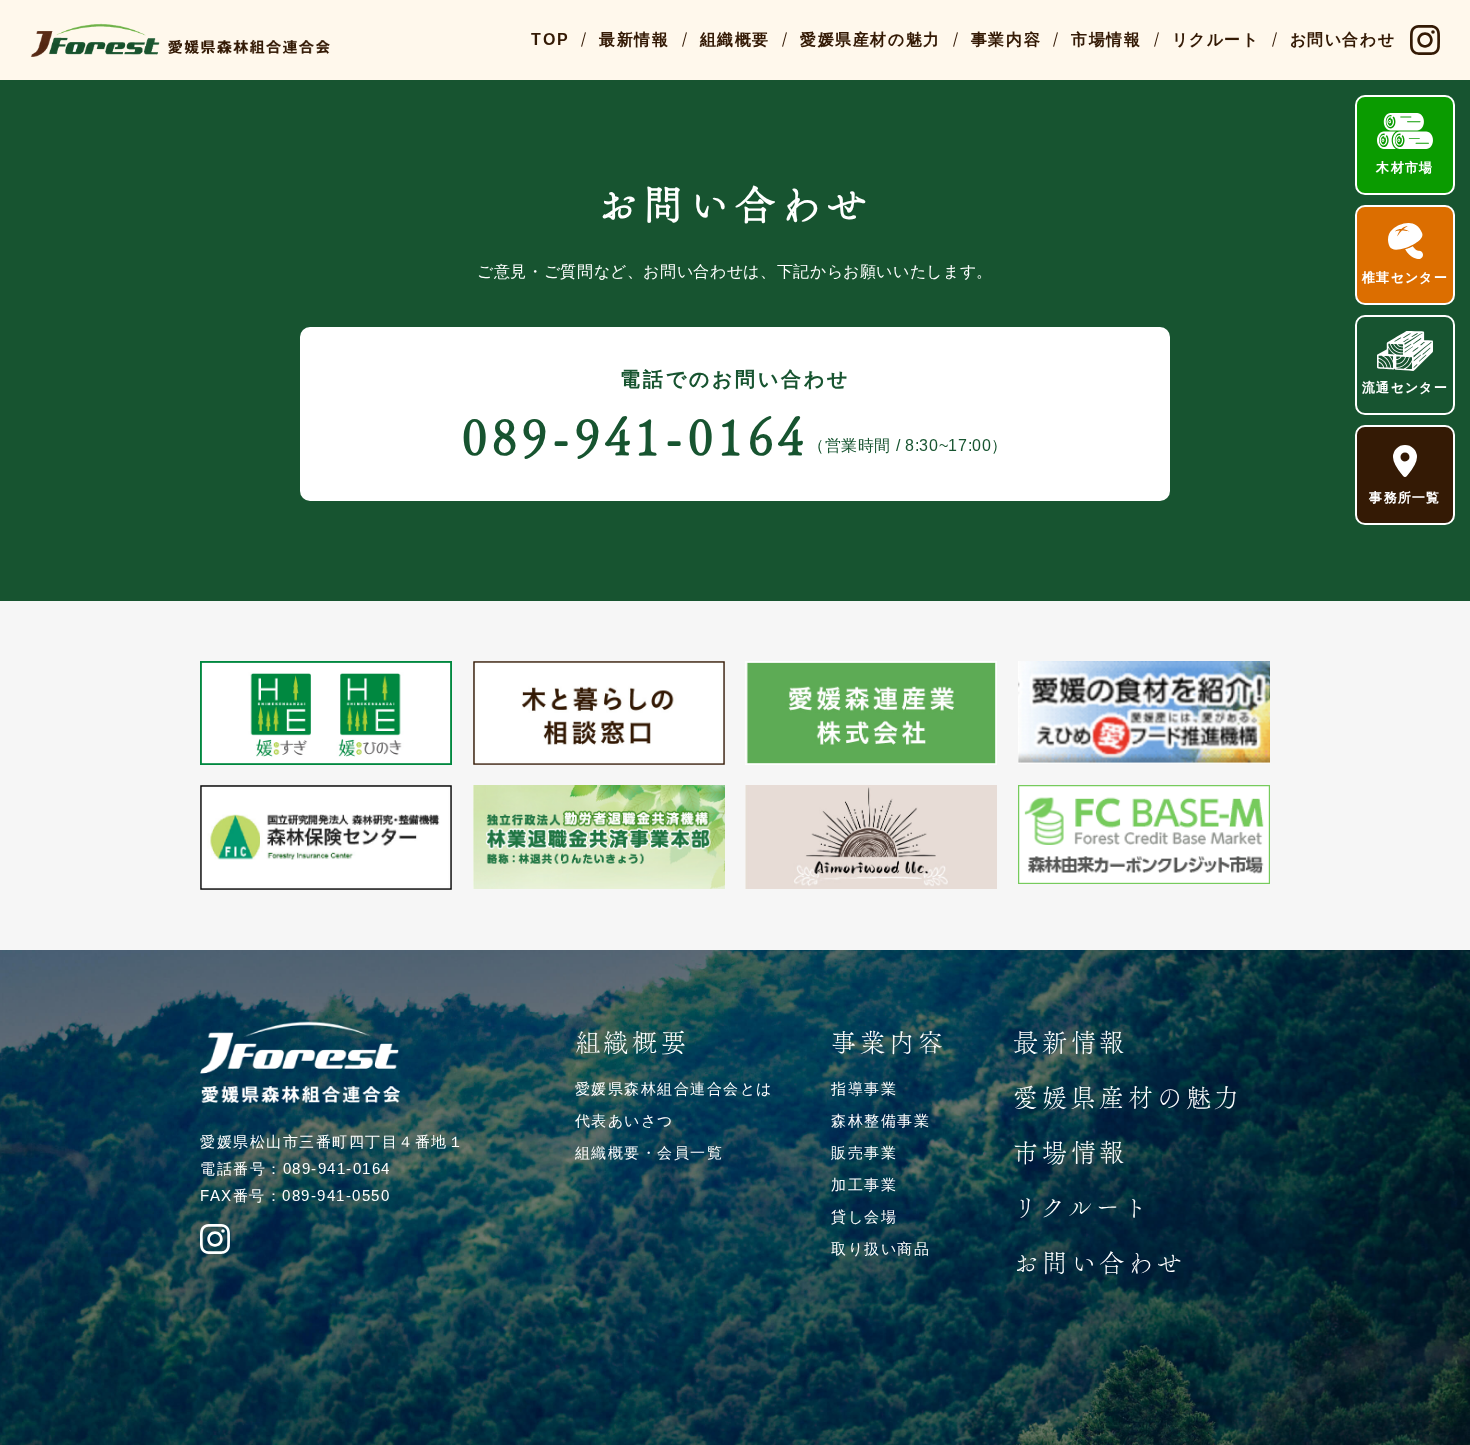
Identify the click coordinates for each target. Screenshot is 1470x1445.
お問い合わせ (1343, 39)
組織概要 (735, 39)
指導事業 (864, 1088)
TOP (550, 39)
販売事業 (864, 1152)
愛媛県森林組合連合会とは (674, 1088)
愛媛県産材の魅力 (870, 39)
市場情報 (1106, 39)
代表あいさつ (624, 1120)
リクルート (1216, 39)
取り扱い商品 (880, 1248)
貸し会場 (864, 1216)
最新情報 (634, 39)
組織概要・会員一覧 (649, 1152)
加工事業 (864, 1184)
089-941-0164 (635, 436)
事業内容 (1006, 39)
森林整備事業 (880, 1120)
